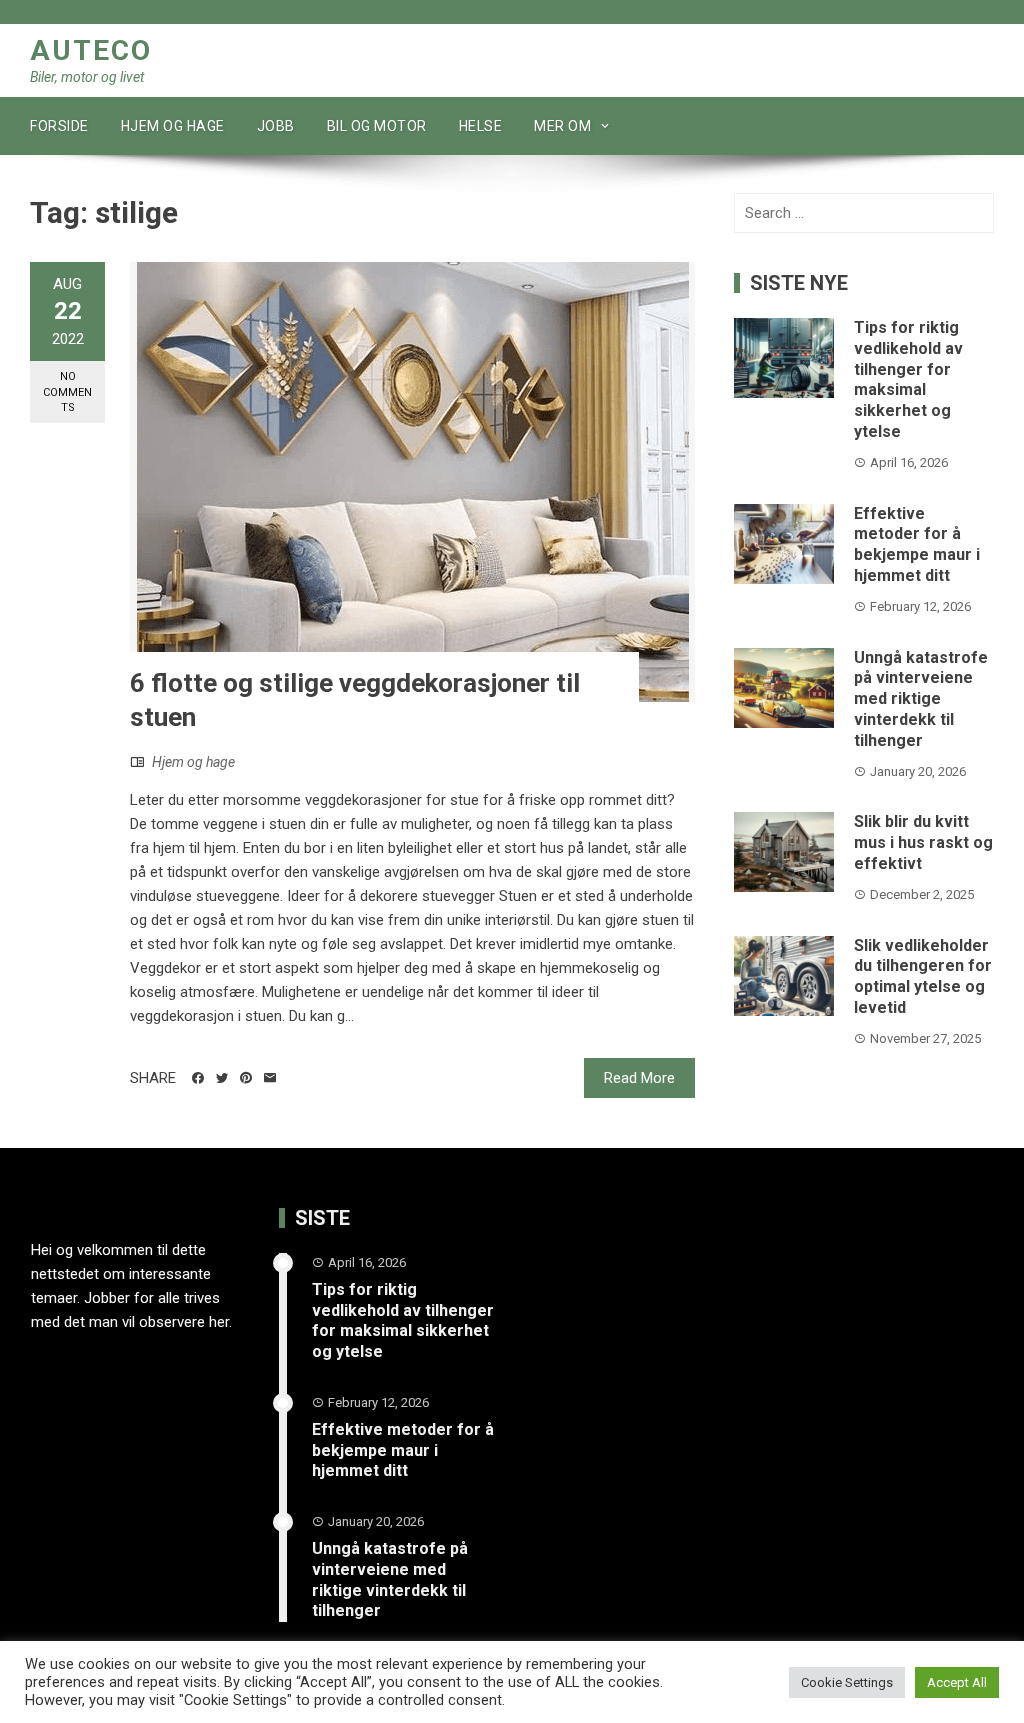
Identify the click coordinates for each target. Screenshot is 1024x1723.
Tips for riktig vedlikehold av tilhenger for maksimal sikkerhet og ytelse (908, 379)
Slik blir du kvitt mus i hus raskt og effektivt (923, 842)
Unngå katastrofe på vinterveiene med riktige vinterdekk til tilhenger (921, 699)
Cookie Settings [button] (847, 1682)
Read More (639, 1078)
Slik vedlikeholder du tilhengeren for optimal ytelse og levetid (923, 976)
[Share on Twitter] (222, 1078)
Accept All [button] (957, 1682)
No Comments (67, 392)
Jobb (276, 126)
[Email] (270, 1078)
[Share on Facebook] (198, 1078)
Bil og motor (377, 126)
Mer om (562, 126)
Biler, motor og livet (87, 77)
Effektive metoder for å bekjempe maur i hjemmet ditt (917, 544)
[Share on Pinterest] (246, 1078)
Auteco (91, 50)
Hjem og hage (173, 126)
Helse (481, 126)
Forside (59, 126)
